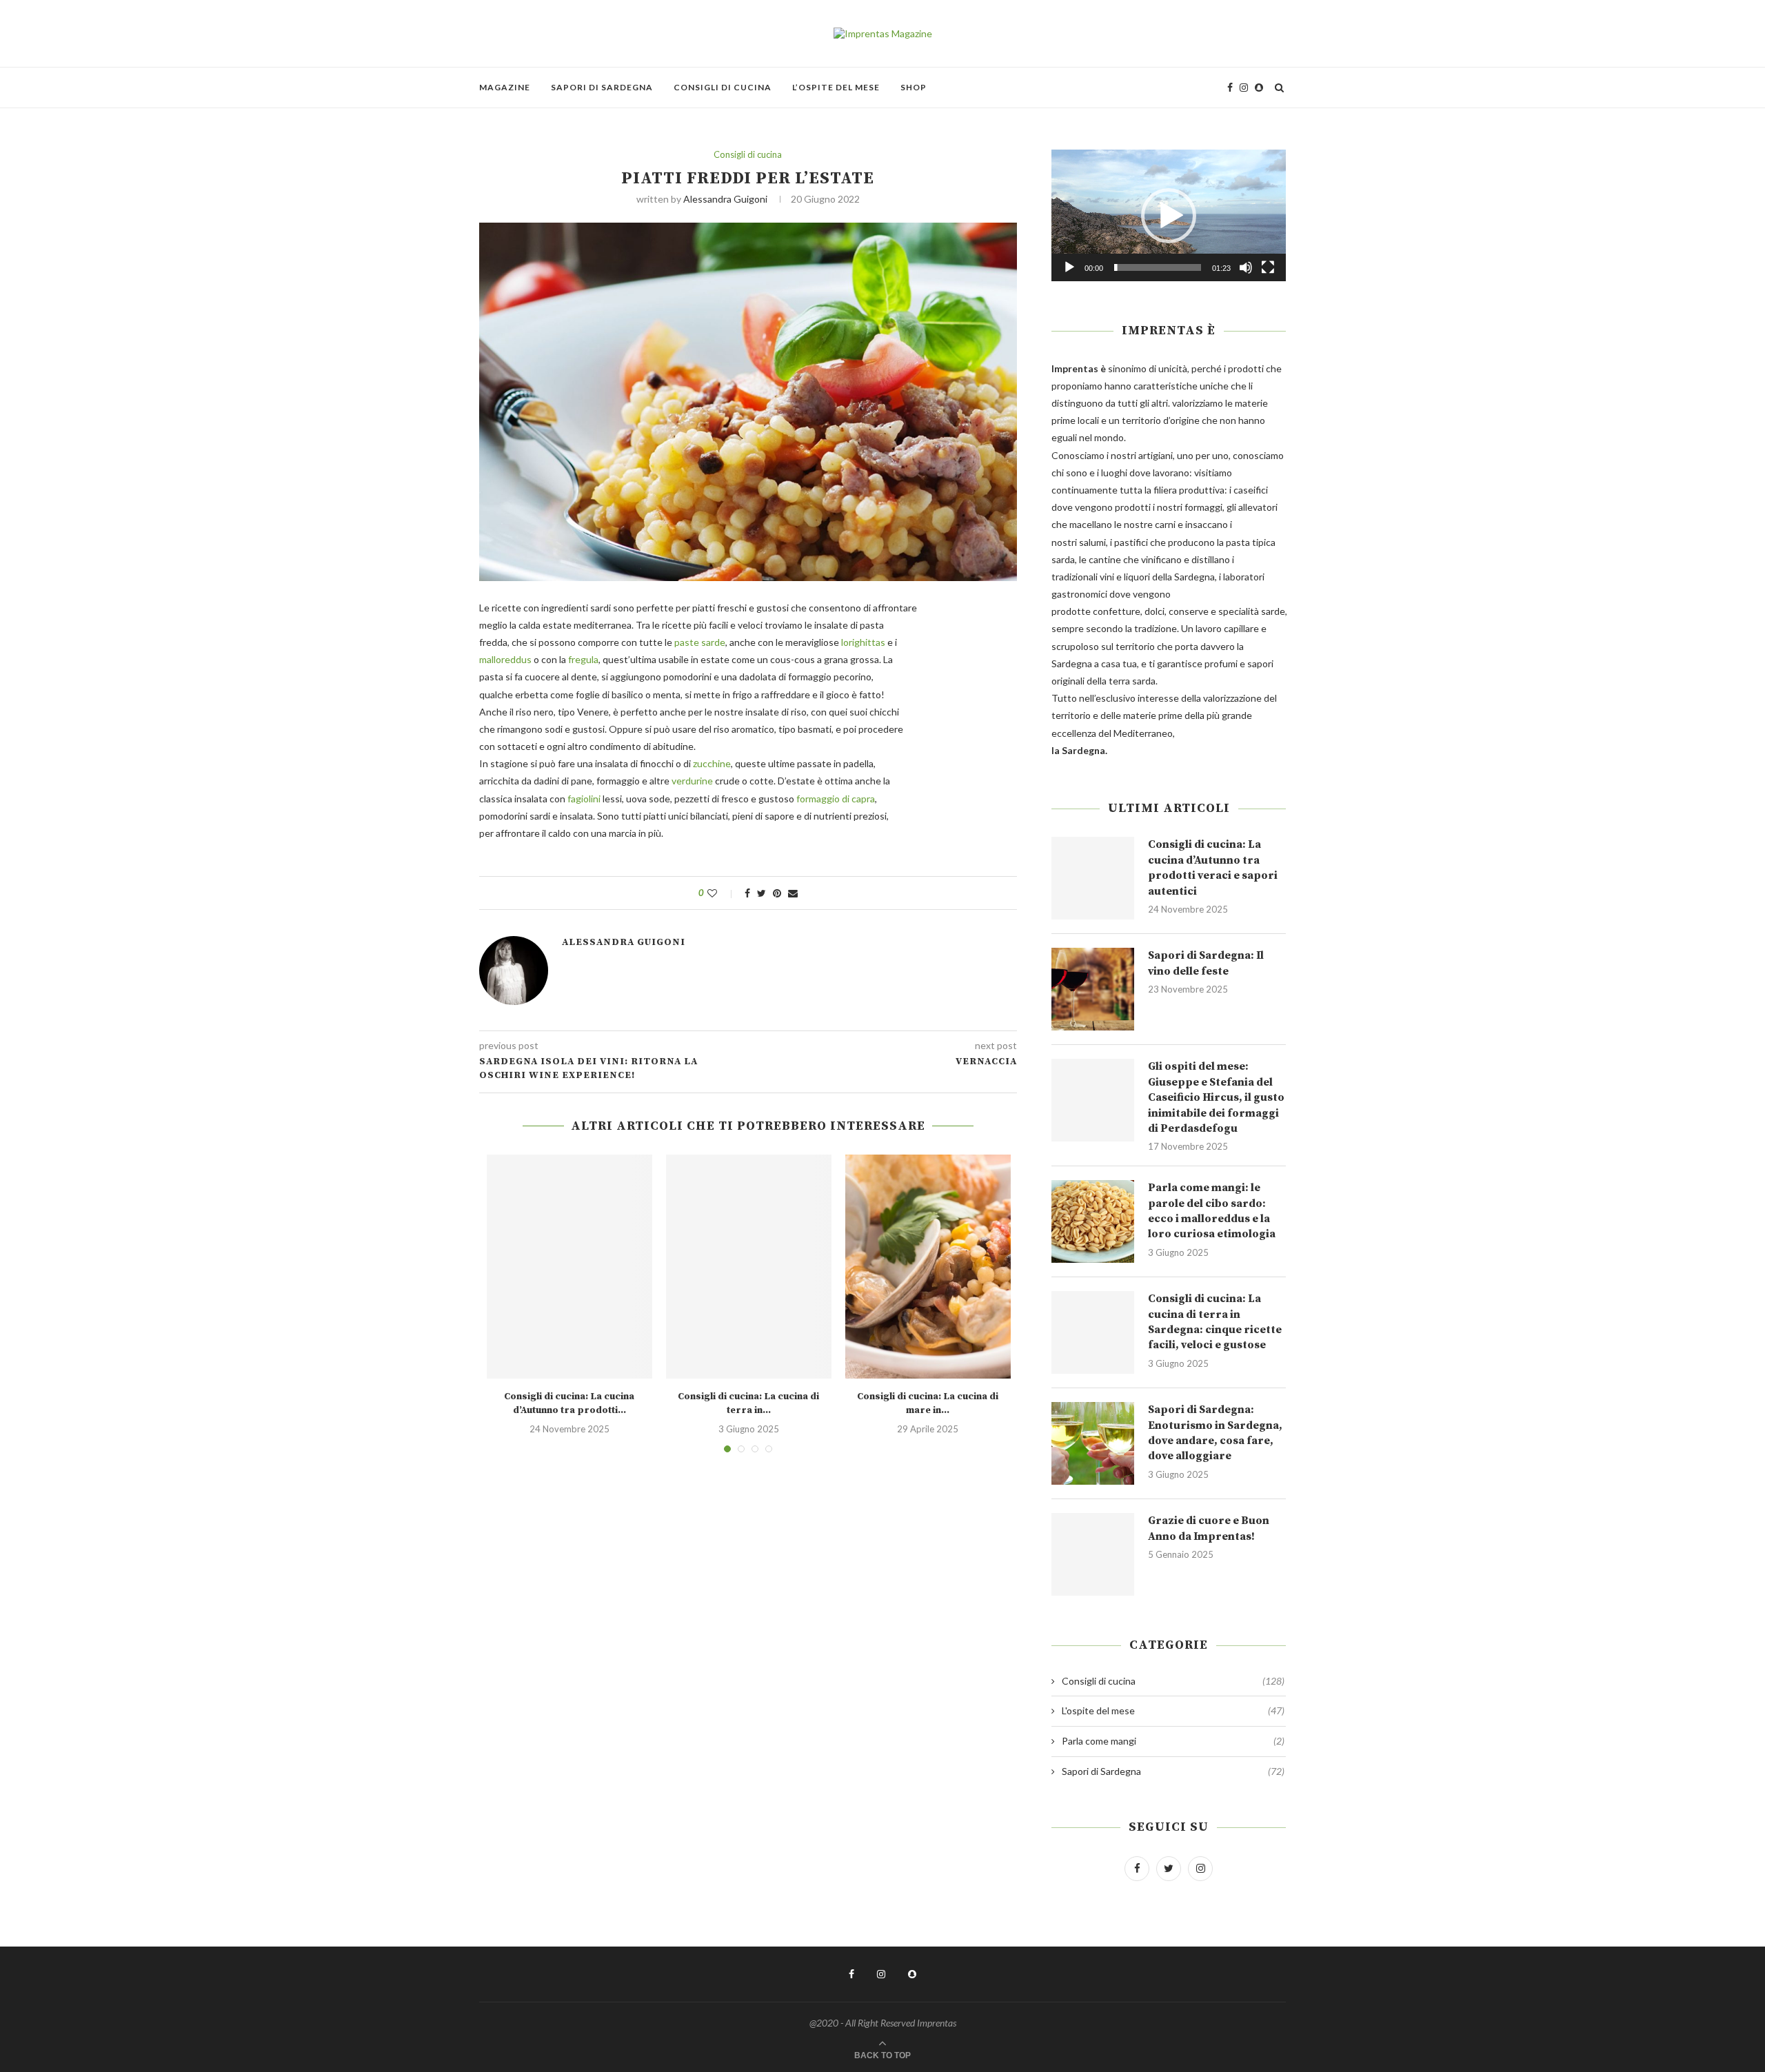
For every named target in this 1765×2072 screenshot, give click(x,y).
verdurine (692, 781)
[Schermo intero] (1268, 267)
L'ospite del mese (1173, 1710)
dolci (1154, 611)
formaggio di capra (836, 799)
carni (1165, 524)
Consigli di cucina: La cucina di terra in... (748, 1403)
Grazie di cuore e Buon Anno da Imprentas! (1209, 1528)
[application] (1169, 215)
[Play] (1069, 267)
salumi (1092, 542)
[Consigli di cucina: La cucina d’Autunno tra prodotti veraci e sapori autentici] (569, 1267)
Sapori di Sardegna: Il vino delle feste (1206, 963)
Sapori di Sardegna (602, 87)
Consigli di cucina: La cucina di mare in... (928, 1403)
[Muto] (1246, 267)
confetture (1117, 611)
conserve (1189, 611)
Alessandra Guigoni (725, 199)
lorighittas (863, 642)
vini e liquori (1125, 577)
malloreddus (505, 659)
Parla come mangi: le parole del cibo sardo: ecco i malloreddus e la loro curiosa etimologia (1212, 1211)
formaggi (1203, 507)
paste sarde (700, 642)
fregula (583, 659)
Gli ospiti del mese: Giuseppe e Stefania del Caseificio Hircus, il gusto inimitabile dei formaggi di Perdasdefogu (1216, 1097)
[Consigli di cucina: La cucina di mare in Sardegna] (928, 1267)
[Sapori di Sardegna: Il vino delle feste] (1093, 989)
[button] (1169, 216)
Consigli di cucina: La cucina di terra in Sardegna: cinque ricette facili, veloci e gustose (1215, 1322)
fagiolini (584, 799)
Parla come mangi (1173, 1741)
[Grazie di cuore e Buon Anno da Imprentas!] (1093, 1554)
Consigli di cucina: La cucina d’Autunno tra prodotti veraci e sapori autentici (1213, 867)
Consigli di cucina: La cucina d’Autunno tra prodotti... (569, 1403)
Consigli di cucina (723, 87)
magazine (505, 87)
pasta (1238, 542)
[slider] (1158, 267)
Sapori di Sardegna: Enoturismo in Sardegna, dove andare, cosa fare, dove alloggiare (1215, 1433)
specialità (1239, 611)
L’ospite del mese (836, 87)
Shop (914, 87)
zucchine (712, 763)
